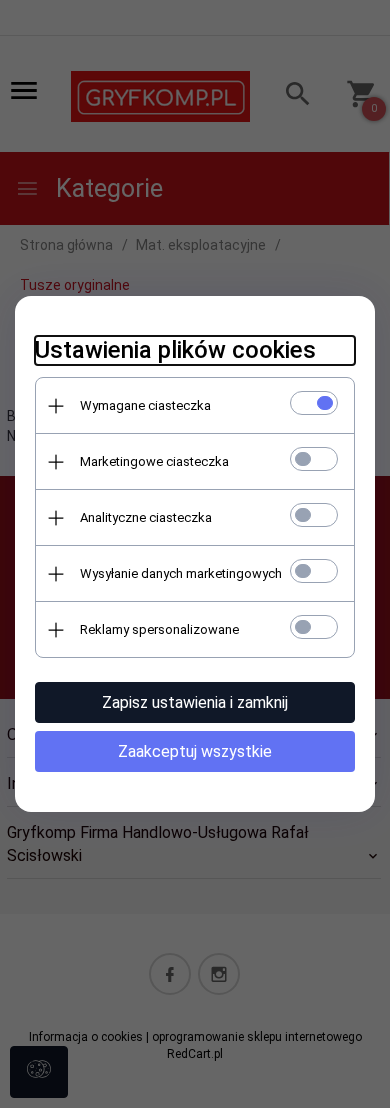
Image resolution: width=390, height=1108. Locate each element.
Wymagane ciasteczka (145, 405)
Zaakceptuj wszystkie (195, 751)
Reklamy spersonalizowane (159, 629)
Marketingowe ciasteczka (154, 461)
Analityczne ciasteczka (146, 517)
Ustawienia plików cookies (175, 350)
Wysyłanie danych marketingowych (181, 573)
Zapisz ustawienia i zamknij (195, 702)
